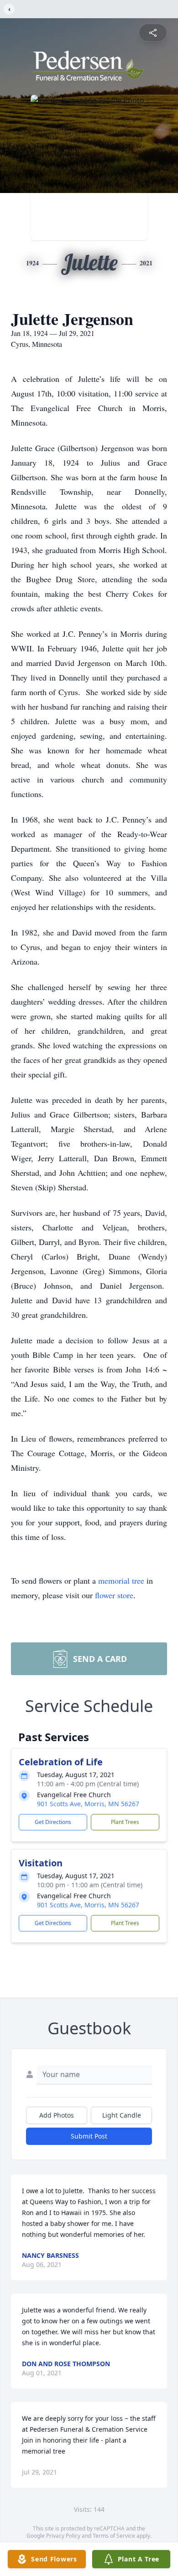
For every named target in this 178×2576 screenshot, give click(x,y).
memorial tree (121, 1580)
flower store (114, 1595)
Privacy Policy (63, 2536)
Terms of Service (114, 2536)
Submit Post (89, 2136)
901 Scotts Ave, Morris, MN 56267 (88, 1804)
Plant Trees (125, 1822)
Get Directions (53, 1822)
